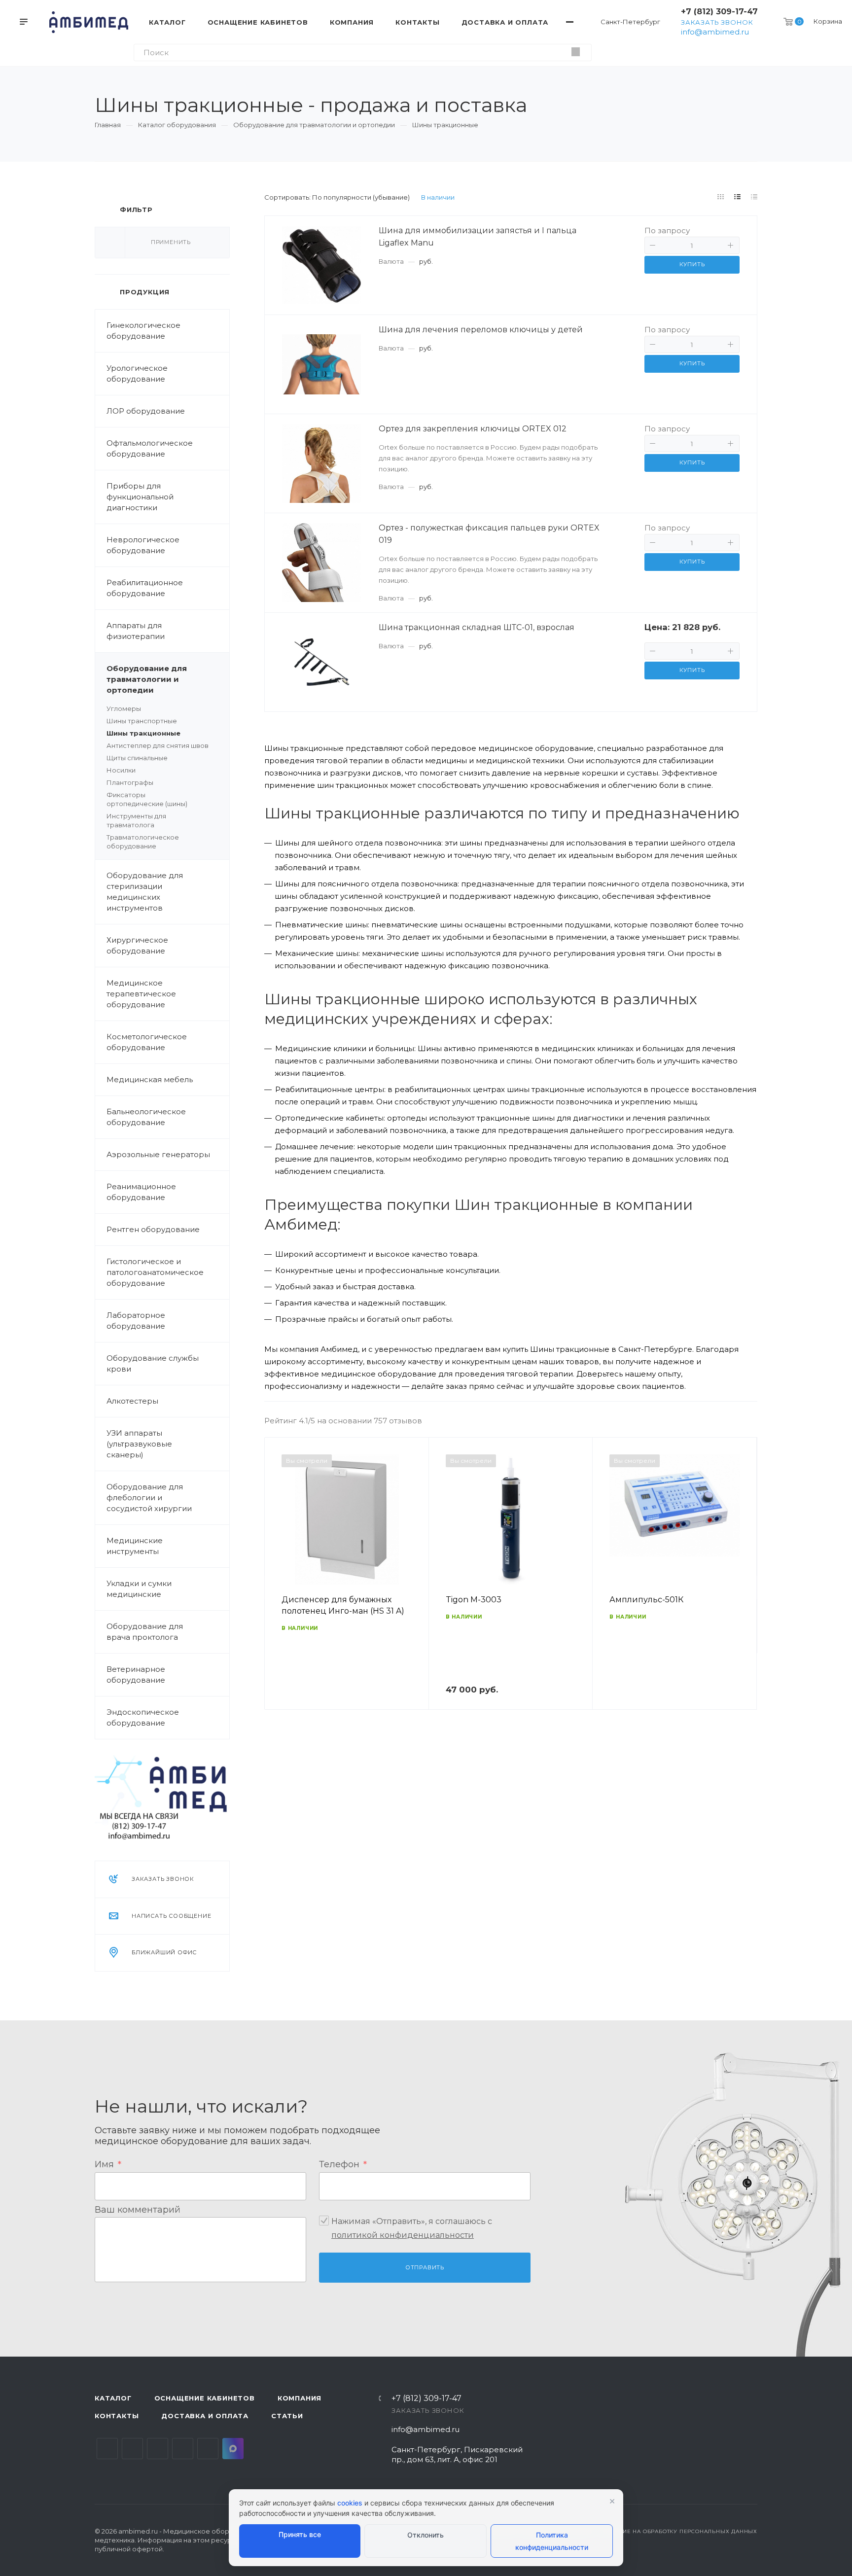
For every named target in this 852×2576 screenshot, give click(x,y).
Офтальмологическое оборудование (150, 448)
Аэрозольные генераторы (158, 1154)
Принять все (300, 2534)
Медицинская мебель (150, 1079)
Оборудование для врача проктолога (145, 1632)
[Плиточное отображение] (721, 197)
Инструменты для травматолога (136, 820)
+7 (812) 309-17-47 (719, 12)
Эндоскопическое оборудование (143, 1717)
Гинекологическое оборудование (143, 331)
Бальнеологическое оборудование (146, 1117)
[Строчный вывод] (738, 197)
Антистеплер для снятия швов (158, 745)
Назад (277, 1588)
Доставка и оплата (205, 2416)
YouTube (158, 2449)
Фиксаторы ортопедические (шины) (147, 799)
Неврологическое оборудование (143, 545)
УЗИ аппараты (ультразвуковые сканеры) (139, 1444)
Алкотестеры (132, 1401)
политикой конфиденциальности (403, 2235)
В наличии (438, 197)
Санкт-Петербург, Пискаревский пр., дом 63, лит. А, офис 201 (457, 2454)
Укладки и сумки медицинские (139, 1589)
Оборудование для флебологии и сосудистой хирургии (149, 1498)
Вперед (745, 1588)
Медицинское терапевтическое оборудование (141, 994)
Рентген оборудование (153, 1229)
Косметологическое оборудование (147, 1042)
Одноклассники (183, 2449)
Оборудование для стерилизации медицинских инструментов (145, 892)
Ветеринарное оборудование (136, 1675)
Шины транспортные (142, 721)
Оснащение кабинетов (205, 2398)
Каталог (113, 2398)
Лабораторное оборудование (136, 1321)
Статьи (287, 2416)
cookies (350, 2503)
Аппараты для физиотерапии (136, 631)
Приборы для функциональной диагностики (140, 497)
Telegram (132, 2449)
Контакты (117, 2416)
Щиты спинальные (137, 758)
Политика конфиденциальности (552, 2541)
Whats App (208, 2449)
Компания (300, 2398)
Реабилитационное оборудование (145, 588)
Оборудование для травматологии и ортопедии (147, 679)
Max (233, 2449)
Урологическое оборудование (137, 373)
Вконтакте (107, 2449)
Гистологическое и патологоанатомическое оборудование (155, 1272)
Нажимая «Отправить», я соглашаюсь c (412, 2228)
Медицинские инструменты (135, 1546)
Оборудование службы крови (153, 1363)
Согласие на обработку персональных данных (678, 2531)
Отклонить (426, 2535)
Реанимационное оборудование (141, 1192)
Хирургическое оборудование (137, 945)
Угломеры (124, 708)
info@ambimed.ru (715, 32)
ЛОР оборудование (146, 411)
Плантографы (130, 782)
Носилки (121, 770)
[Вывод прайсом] (754, 197)
